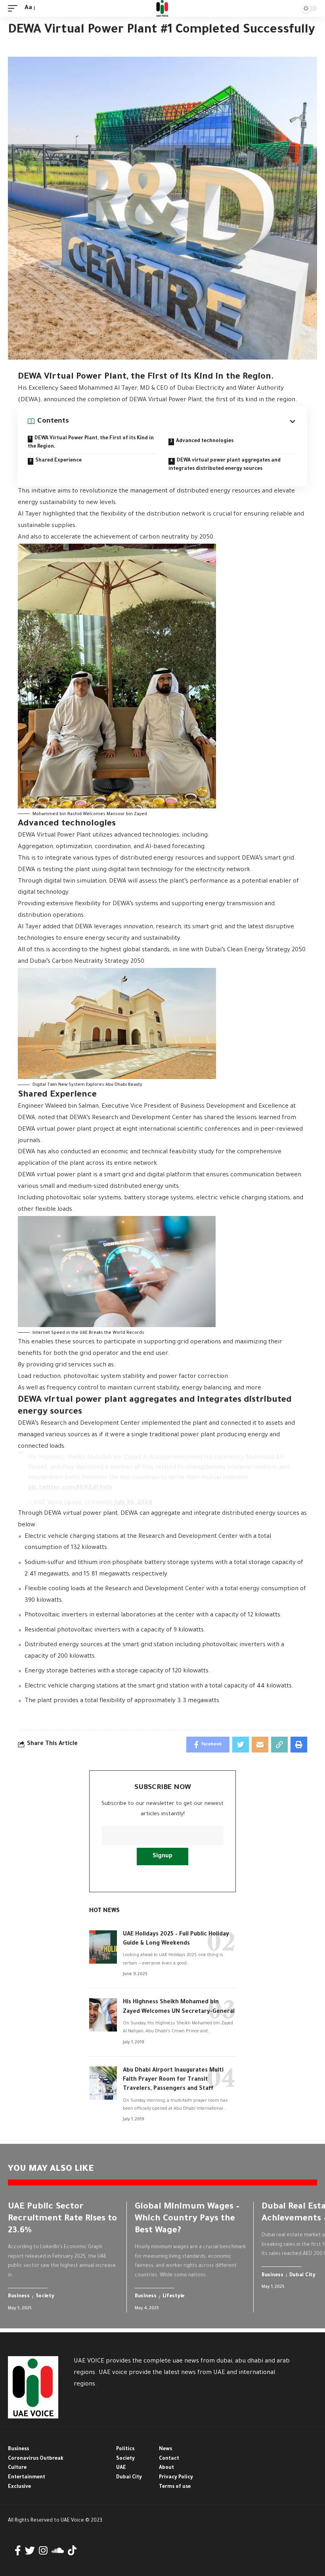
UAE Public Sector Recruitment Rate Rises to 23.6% (62, 2219)
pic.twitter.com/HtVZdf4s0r (70, 1488)
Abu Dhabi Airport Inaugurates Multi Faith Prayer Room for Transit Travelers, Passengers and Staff (173, 2080)
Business (19, 2297)
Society (45, 2297)
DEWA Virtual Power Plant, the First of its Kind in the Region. (91, 443)
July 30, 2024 (133, 1503)
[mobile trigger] (15, 9)
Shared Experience (58, 461)
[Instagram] (43, 2551)
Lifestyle (174, 2297)
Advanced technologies (205, 441)
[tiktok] (72, 2551)
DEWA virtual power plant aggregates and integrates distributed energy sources (225, 465)
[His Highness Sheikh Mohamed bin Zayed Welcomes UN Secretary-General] (103, 2015)
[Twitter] (30, 2551)
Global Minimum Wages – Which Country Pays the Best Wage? (187, 2219)
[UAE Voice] (162, 8)
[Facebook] (18, 2551)
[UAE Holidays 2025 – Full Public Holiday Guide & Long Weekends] (103, 1947)
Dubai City (302, 2276)
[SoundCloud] (58, 2551)
